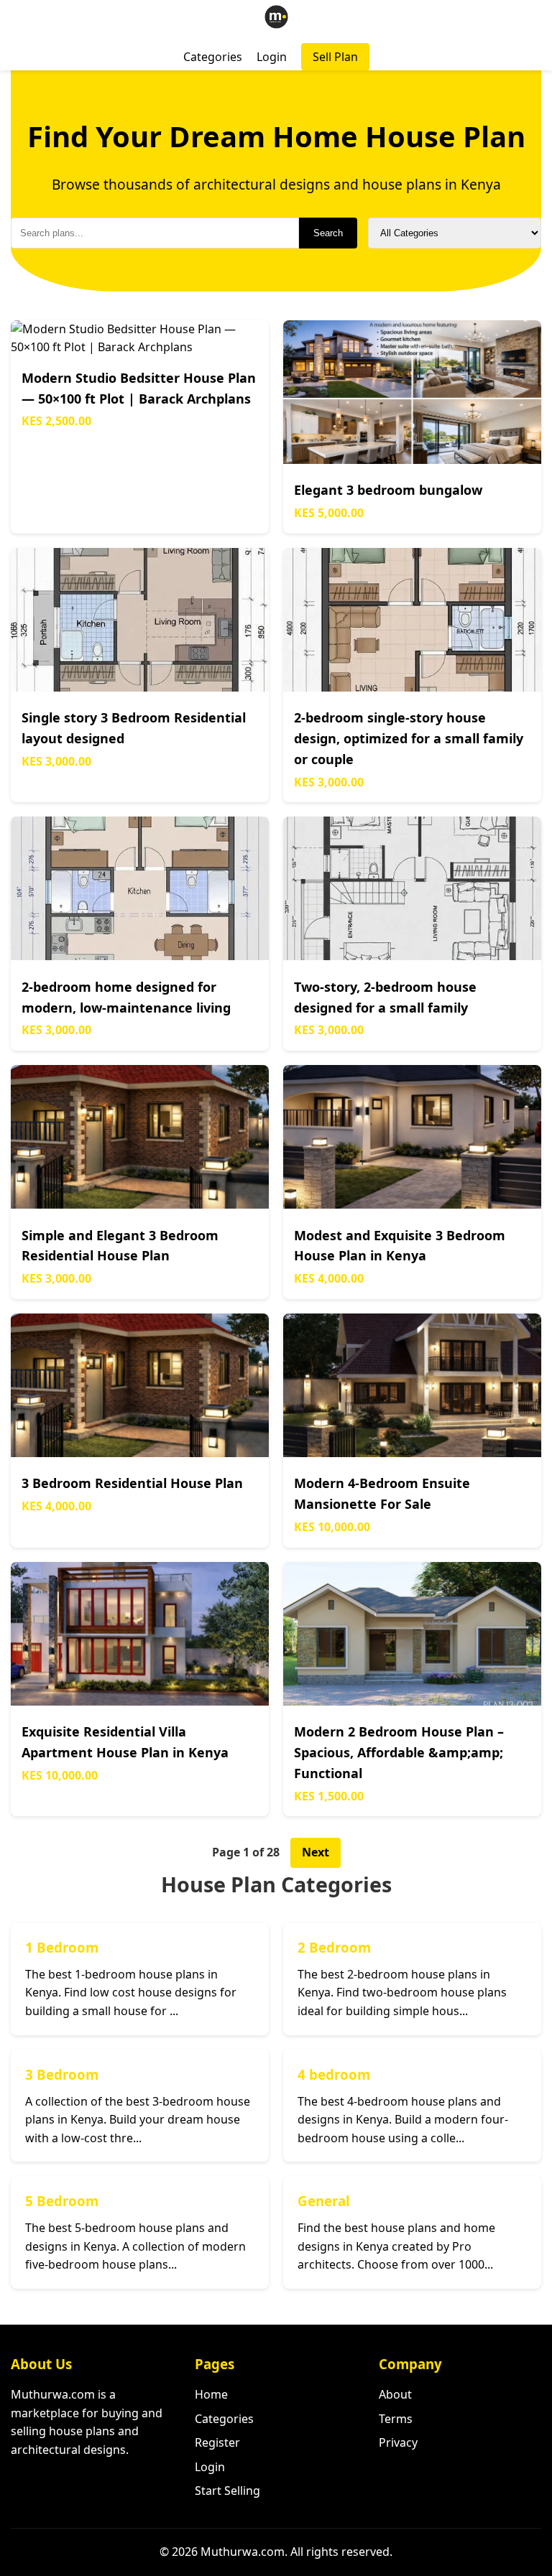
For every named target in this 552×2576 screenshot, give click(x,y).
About (395, 2394)
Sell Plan (335, 57)
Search (328, 233)
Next (316, 1852)
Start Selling (227, 2491)
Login (272, 57)
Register (217, 2442)
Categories (213, 57)
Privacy (398, 2442)
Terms (396, 2419)
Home (211, 2394)
